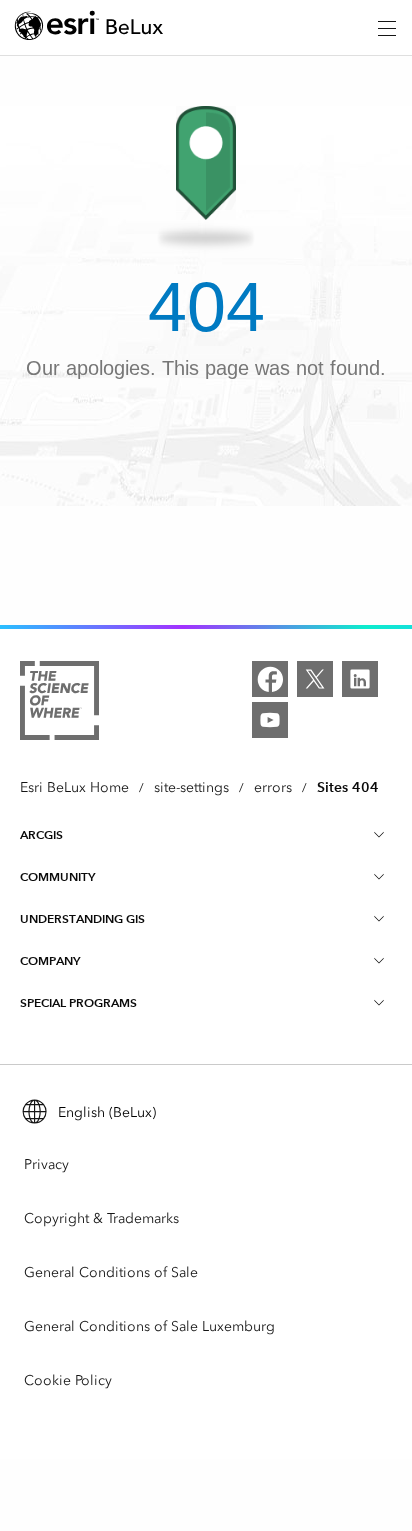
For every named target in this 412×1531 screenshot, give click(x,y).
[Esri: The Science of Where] (59, 704)
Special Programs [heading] (78, 1002)
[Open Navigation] (387, 28)
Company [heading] (50, 960)
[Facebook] (270, 679)
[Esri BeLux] (89, 28)
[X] (315, 679)
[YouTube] (270, 720)
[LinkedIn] (360, 679)
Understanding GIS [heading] (82, 918)
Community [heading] (57, 876)
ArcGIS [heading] (41, 834)
